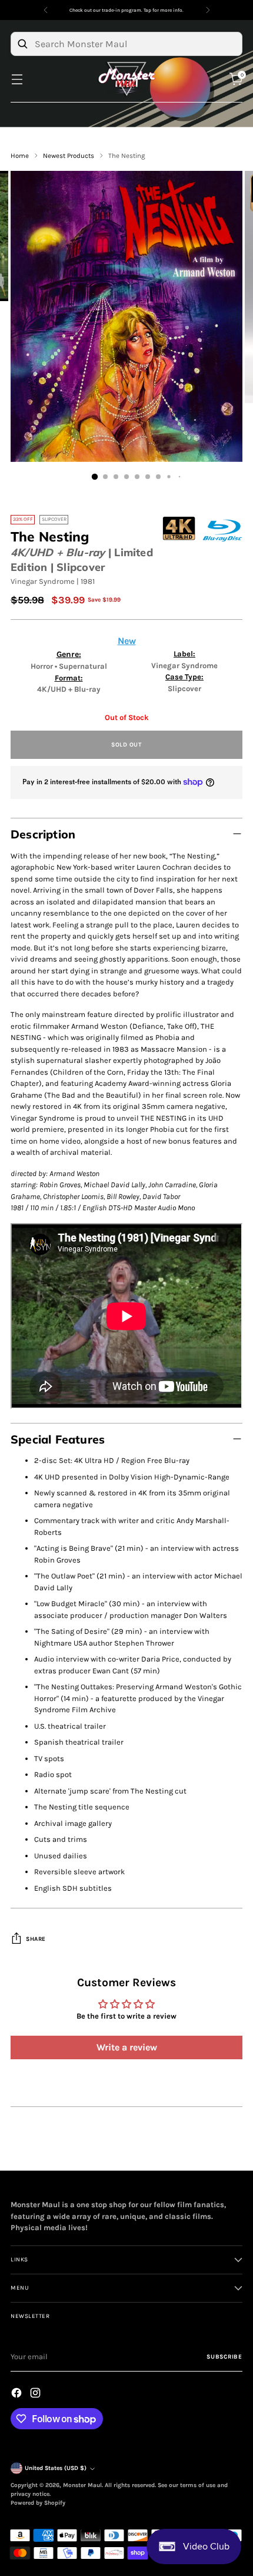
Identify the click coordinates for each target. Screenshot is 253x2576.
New (127, 641)
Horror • (45, 666)
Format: (69, 678)
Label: (184, 654)
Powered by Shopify (38, 2503)
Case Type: (184, 677)
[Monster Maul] (126, 79)
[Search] (22, 44)
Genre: (69, 654)
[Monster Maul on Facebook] (18, 2395)
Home (20, 156)
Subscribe (224, 2357)
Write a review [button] (127, 2047)
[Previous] (46, 10)
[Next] (208, 10)
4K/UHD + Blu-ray (58, 552)
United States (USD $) (56, 2468)
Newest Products (69, 156)
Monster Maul (82, 2485)
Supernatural (83, 666)
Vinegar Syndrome (43, 581)
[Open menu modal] (17, 79)
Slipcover (184, 688)
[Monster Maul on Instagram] (36, 2395)
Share (36, 1939)
